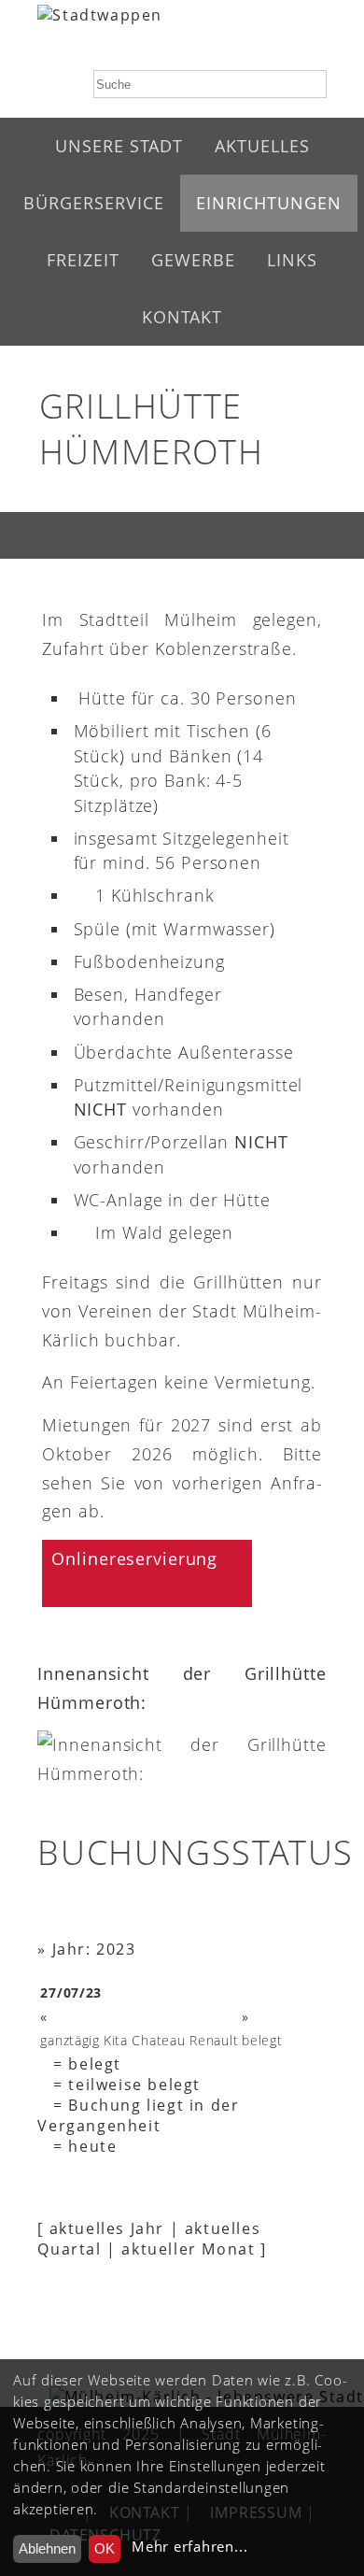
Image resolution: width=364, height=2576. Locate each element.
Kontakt (182, 317)
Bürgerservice (94, 203)
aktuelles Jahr (107, 2228)
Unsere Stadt (119, 146)
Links (292, 260)
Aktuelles (262, 146)
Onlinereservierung (134, 1558)
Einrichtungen (269, 203)
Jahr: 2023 (94, 1949)
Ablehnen (47, 2548)
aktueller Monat (188, 2249)
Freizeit (83, 260)
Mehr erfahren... (189, 2547)
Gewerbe (193, 260)
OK (105, 2548)
